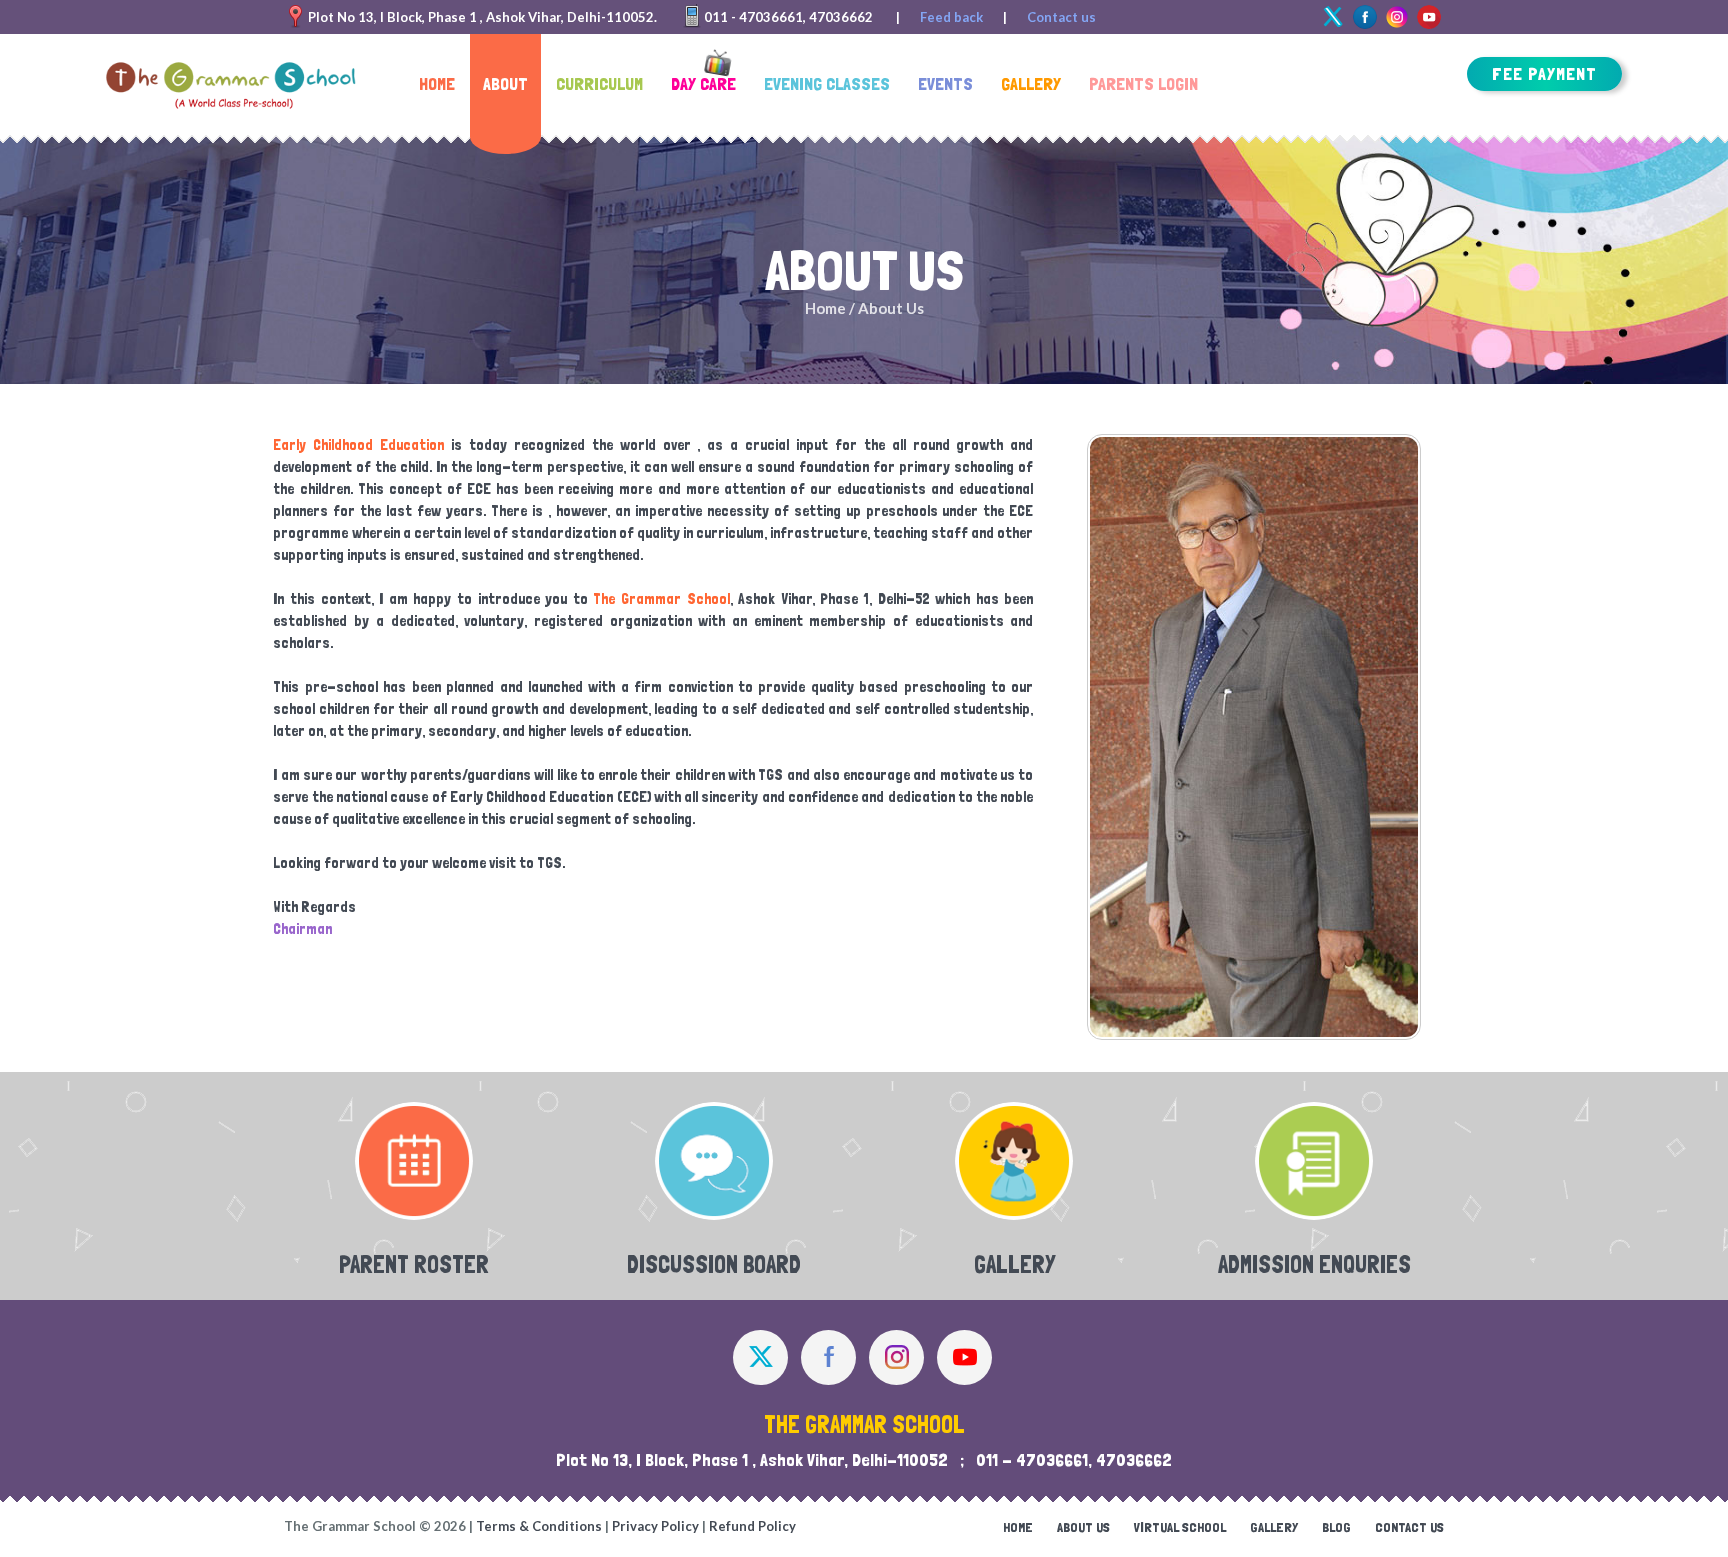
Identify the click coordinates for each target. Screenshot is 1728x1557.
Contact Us (1409, 1527)
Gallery (1274, 1527)
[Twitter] (1333, 17)
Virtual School (1180, 1527)
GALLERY (1014, 1264)
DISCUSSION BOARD (714, 1264)
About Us (1083, 1527)
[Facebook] (1365, 17)
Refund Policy (752, 1526)
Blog (1336, 1527)
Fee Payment (1544, 73)
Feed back (951, 17)
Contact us (1061, 17)
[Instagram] (896, 1357)
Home (825, 308)
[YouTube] (964, 1357)
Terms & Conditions (539, 1526)
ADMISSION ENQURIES (1314, 1264)
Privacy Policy (655, 1526)
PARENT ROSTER (414, 1264)
